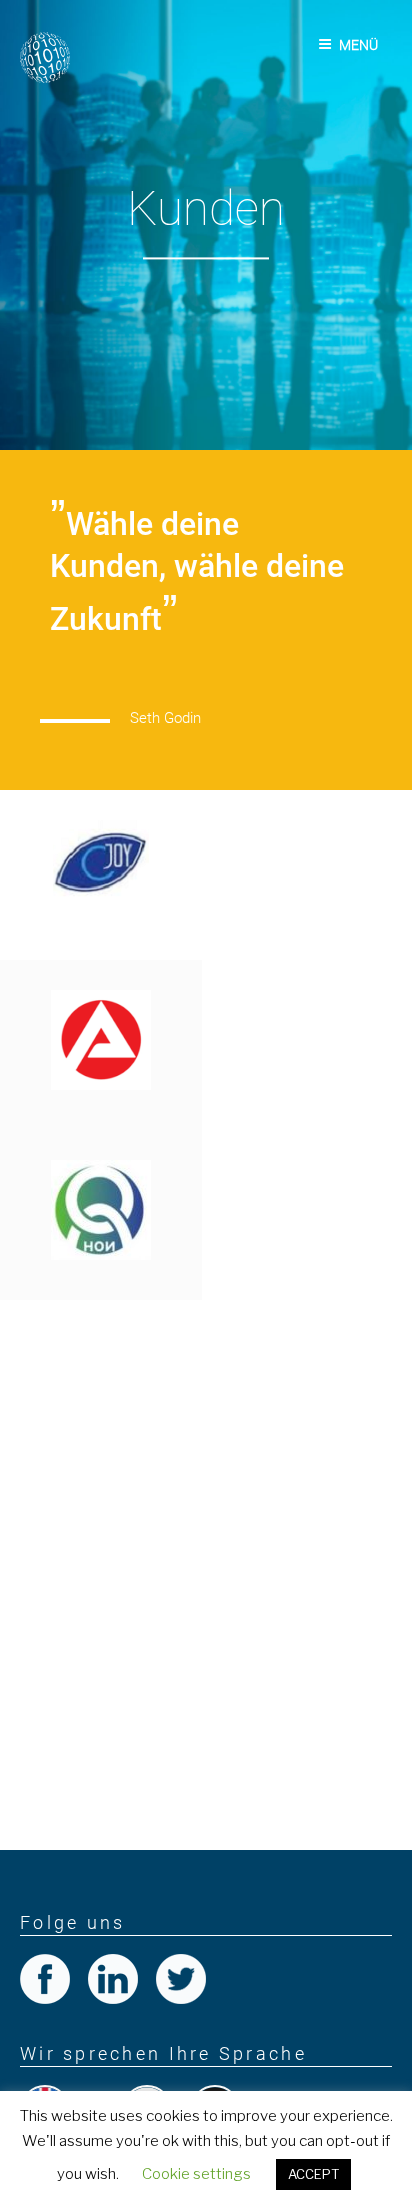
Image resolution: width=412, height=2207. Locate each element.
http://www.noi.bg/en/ (243, 1311)
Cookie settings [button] (196, 2174)
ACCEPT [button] (313, 2174)
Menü (358, 45)
